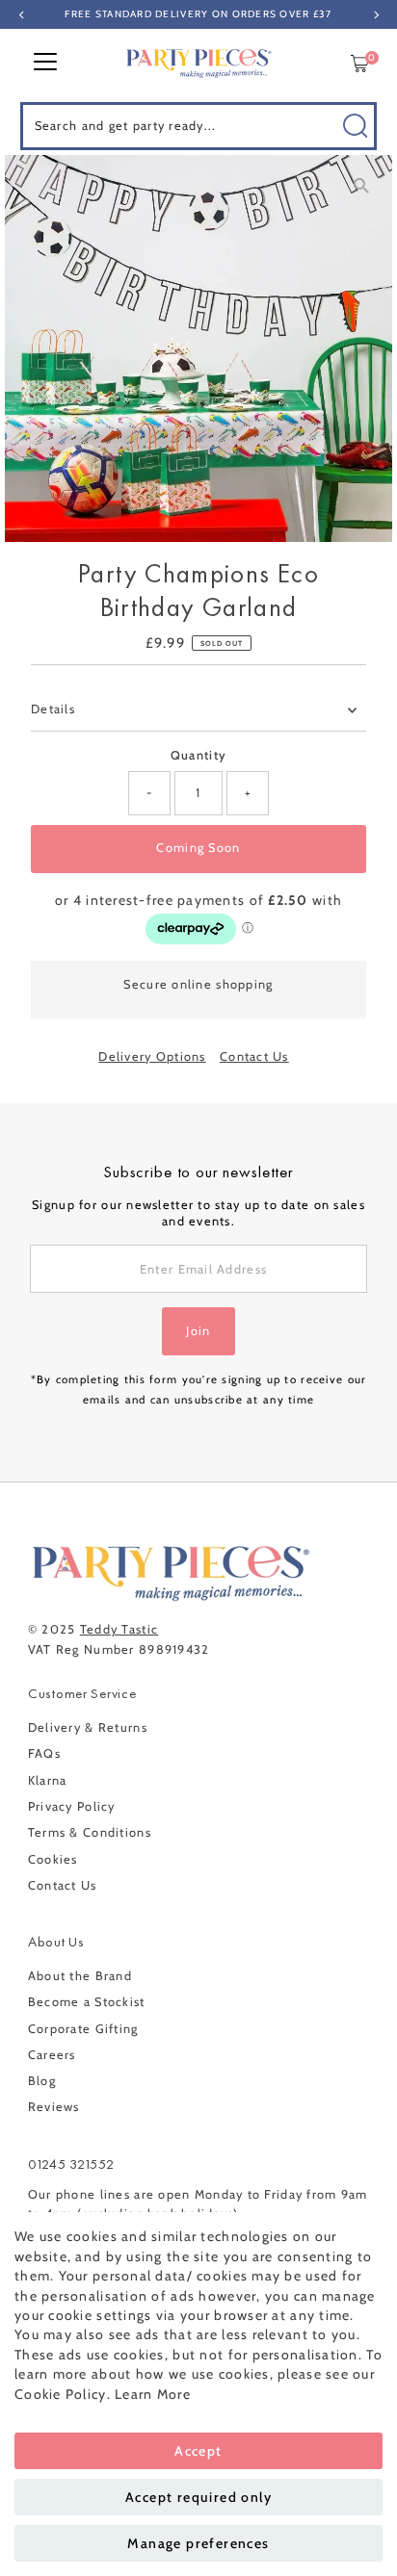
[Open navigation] (45, 64)
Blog (42, 2081)
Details (53, 709)
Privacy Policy (72, 1806)
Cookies (53, 1859)
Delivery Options (152, 1057)
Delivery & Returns (88, 1727)
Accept (198, 2451)
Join (198, 1331)
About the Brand (80, 1976)
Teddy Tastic (119, 1629)
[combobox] (199, 126)
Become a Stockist (87, 2002)
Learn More (153, 2394)
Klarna (48, 1780)
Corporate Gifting (83, 2029)
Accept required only (198, 2497)
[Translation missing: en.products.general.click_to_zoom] (361, 186)
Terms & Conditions (90, 1832)
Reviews (54, 2107)
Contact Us (254, 1057)
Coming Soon (198, 848)
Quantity (198, 755)
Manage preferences (198, 2543)
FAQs (44, 1753)
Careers (52, 2055)
